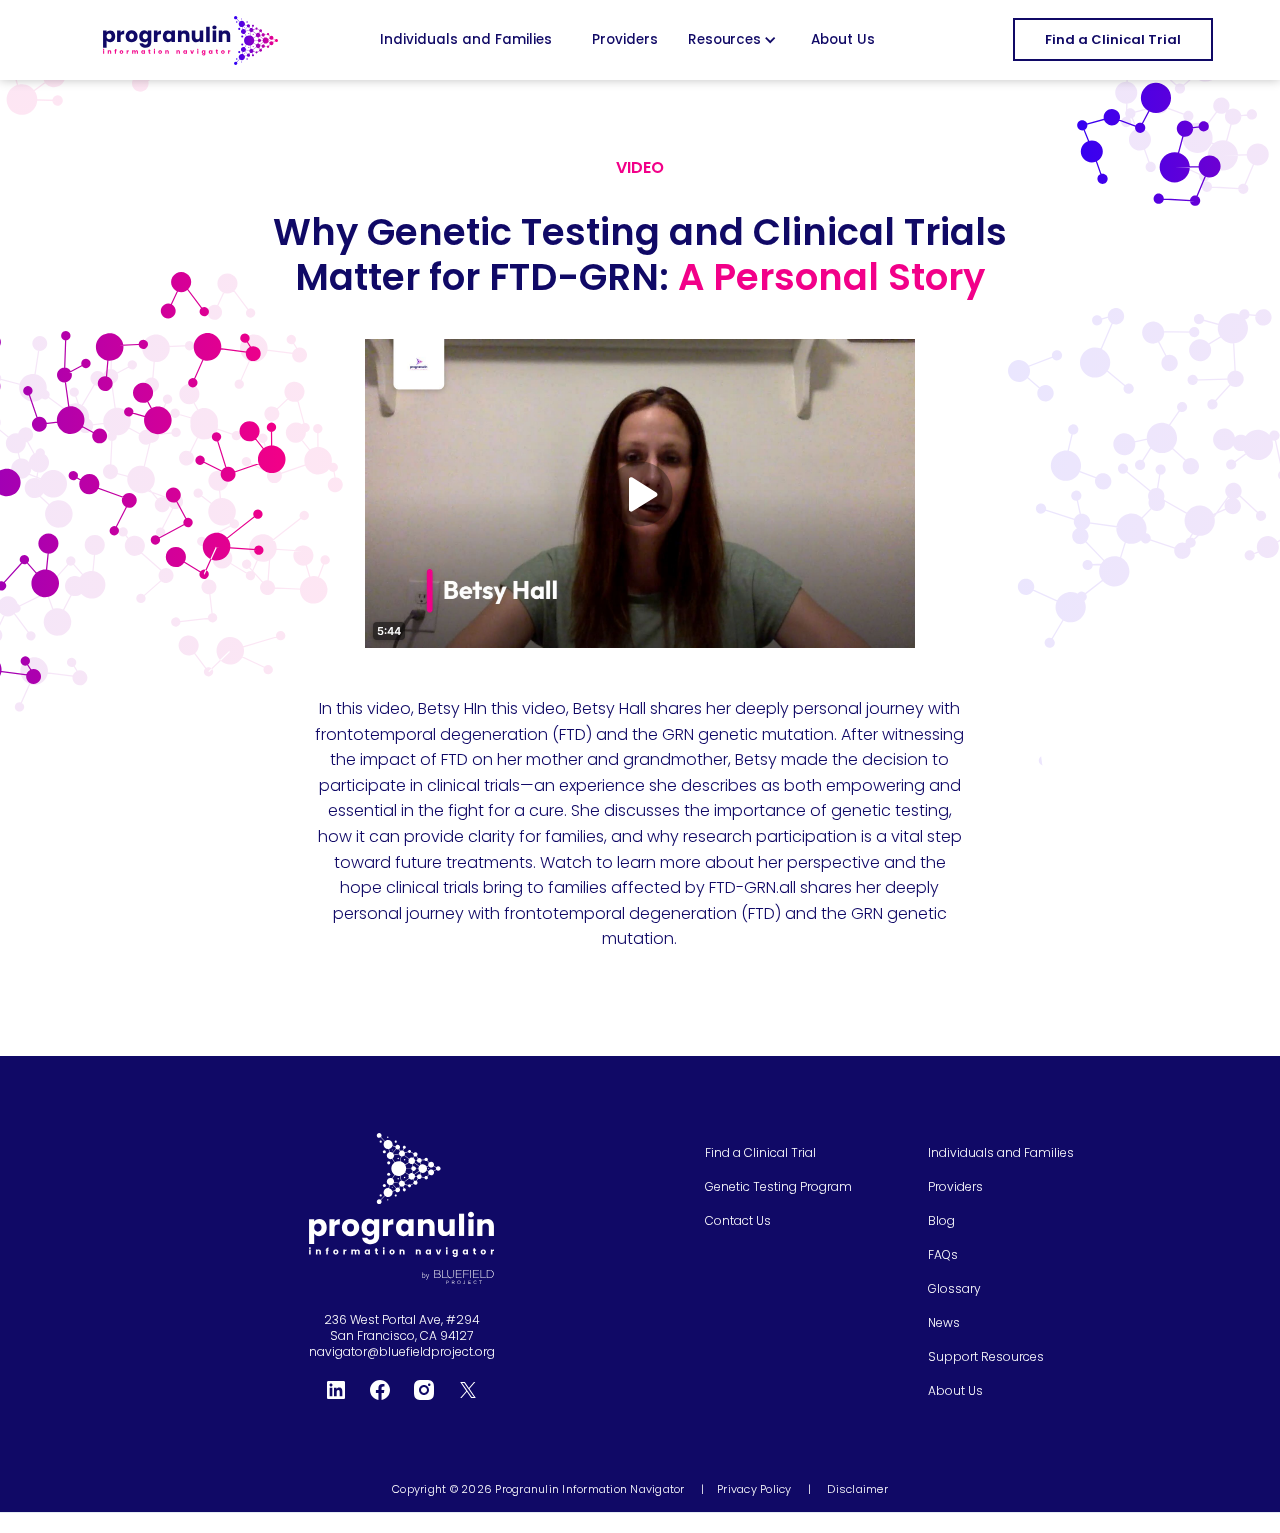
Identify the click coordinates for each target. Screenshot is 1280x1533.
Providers (625, 39)
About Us (843, 39)
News (944, 1323)
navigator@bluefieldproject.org (402, 1351)
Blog (941, 1221)
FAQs (943, 1255)
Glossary (954, 1289)
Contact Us (738, 1221)
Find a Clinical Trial (1113, 39)
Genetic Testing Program (778, 1187)
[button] (735, 40)
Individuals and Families (466, 39)
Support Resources (986, 1357)
